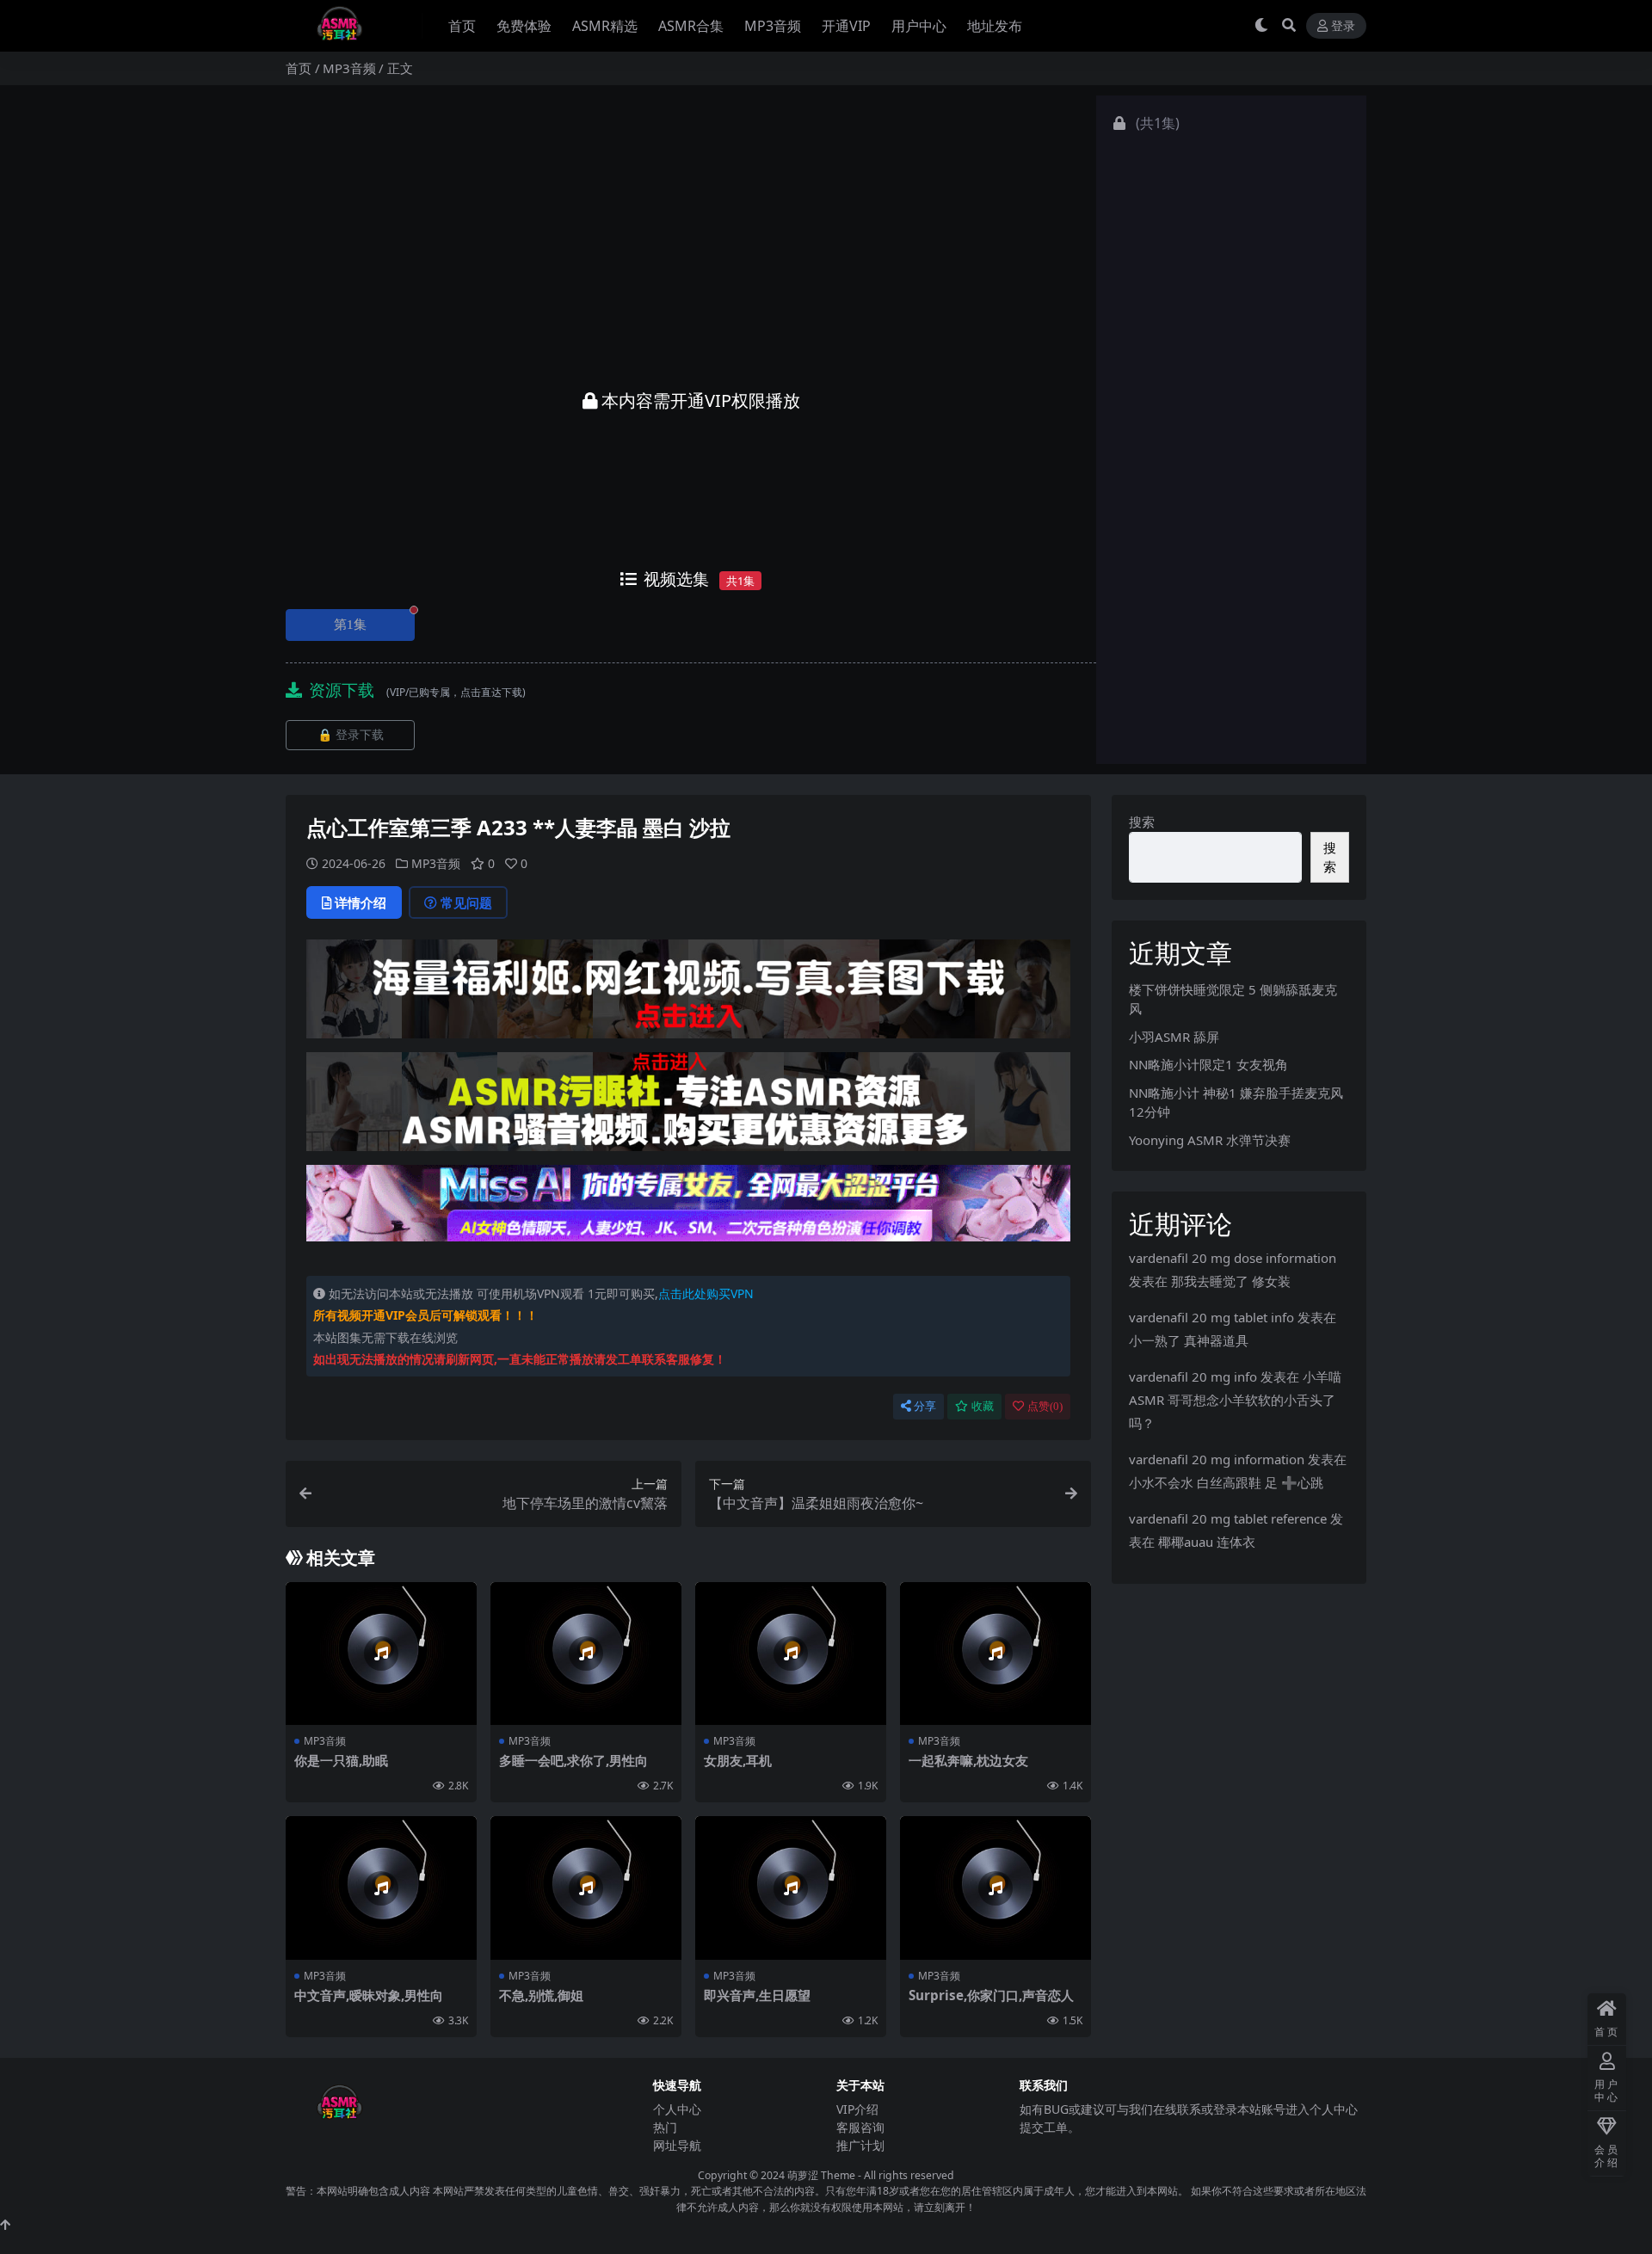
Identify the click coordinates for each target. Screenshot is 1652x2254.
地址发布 (995, 26)
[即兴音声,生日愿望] (791, 1888)
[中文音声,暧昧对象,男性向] (381, 1888)
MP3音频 (773, 26)
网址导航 (677, 2145)
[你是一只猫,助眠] (381, 1654)
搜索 (1142, 822)
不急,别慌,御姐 (541, 1995)
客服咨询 (860, 2127)
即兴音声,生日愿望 (757, 1995)
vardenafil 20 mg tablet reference (1228, 1518)
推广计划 (860, 2145)
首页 (462, 26)
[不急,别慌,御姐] (586, 1888)
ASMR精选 (605, 26)
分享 (925, 1406)
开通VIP (846, 26)
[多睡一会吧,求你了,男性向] (586, 1654)
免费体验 (524, 26)
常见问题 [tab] (466, 902)
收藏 (983, 1406)
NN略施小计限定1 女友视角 (1208, 1064)
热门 (665, 2127)
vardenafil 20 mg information (1217, 1459)
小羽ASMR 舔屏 (1174, 1037)
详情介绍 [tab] (361, 902)
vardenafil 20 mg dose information (1233, 1258)
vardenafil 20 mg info (1193, 1376)
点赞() (1045, 1406)
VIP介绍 (857, 2109)
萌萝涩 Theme (821, 2175)
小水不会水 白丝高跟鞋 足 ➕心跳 (1226, 1482)
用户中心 (919, 26)
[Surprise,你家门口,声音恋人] (996, 1888)
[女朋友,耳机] (791, 1654)
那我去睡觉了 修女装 (1231, 1281)
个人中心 (677, 2109)
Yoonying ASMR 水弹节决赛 (1210, 1140)
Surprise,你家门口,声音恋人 (991, 1995)
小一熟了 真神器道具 (1189, 1340)
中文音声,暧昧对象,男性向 (369, 1995)
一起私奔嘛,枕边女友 (968, 1760)
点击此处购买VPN (706, 1293)
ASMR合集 (691, 26)
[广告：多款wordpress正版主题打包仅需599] (688, 995)
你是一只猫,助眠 (341, 1760)
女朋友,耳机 (738, 1760)
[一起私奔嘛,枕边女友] (996, 1654)
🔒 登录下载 (351, 735)
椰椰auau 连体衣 (1207, 1542)
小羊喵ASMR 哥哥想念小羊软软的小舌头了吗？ (1235, 1400)
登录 (1343, 26)
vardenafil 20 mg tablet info (1211, 1317)
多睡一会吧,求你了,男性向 (573, 1760)
